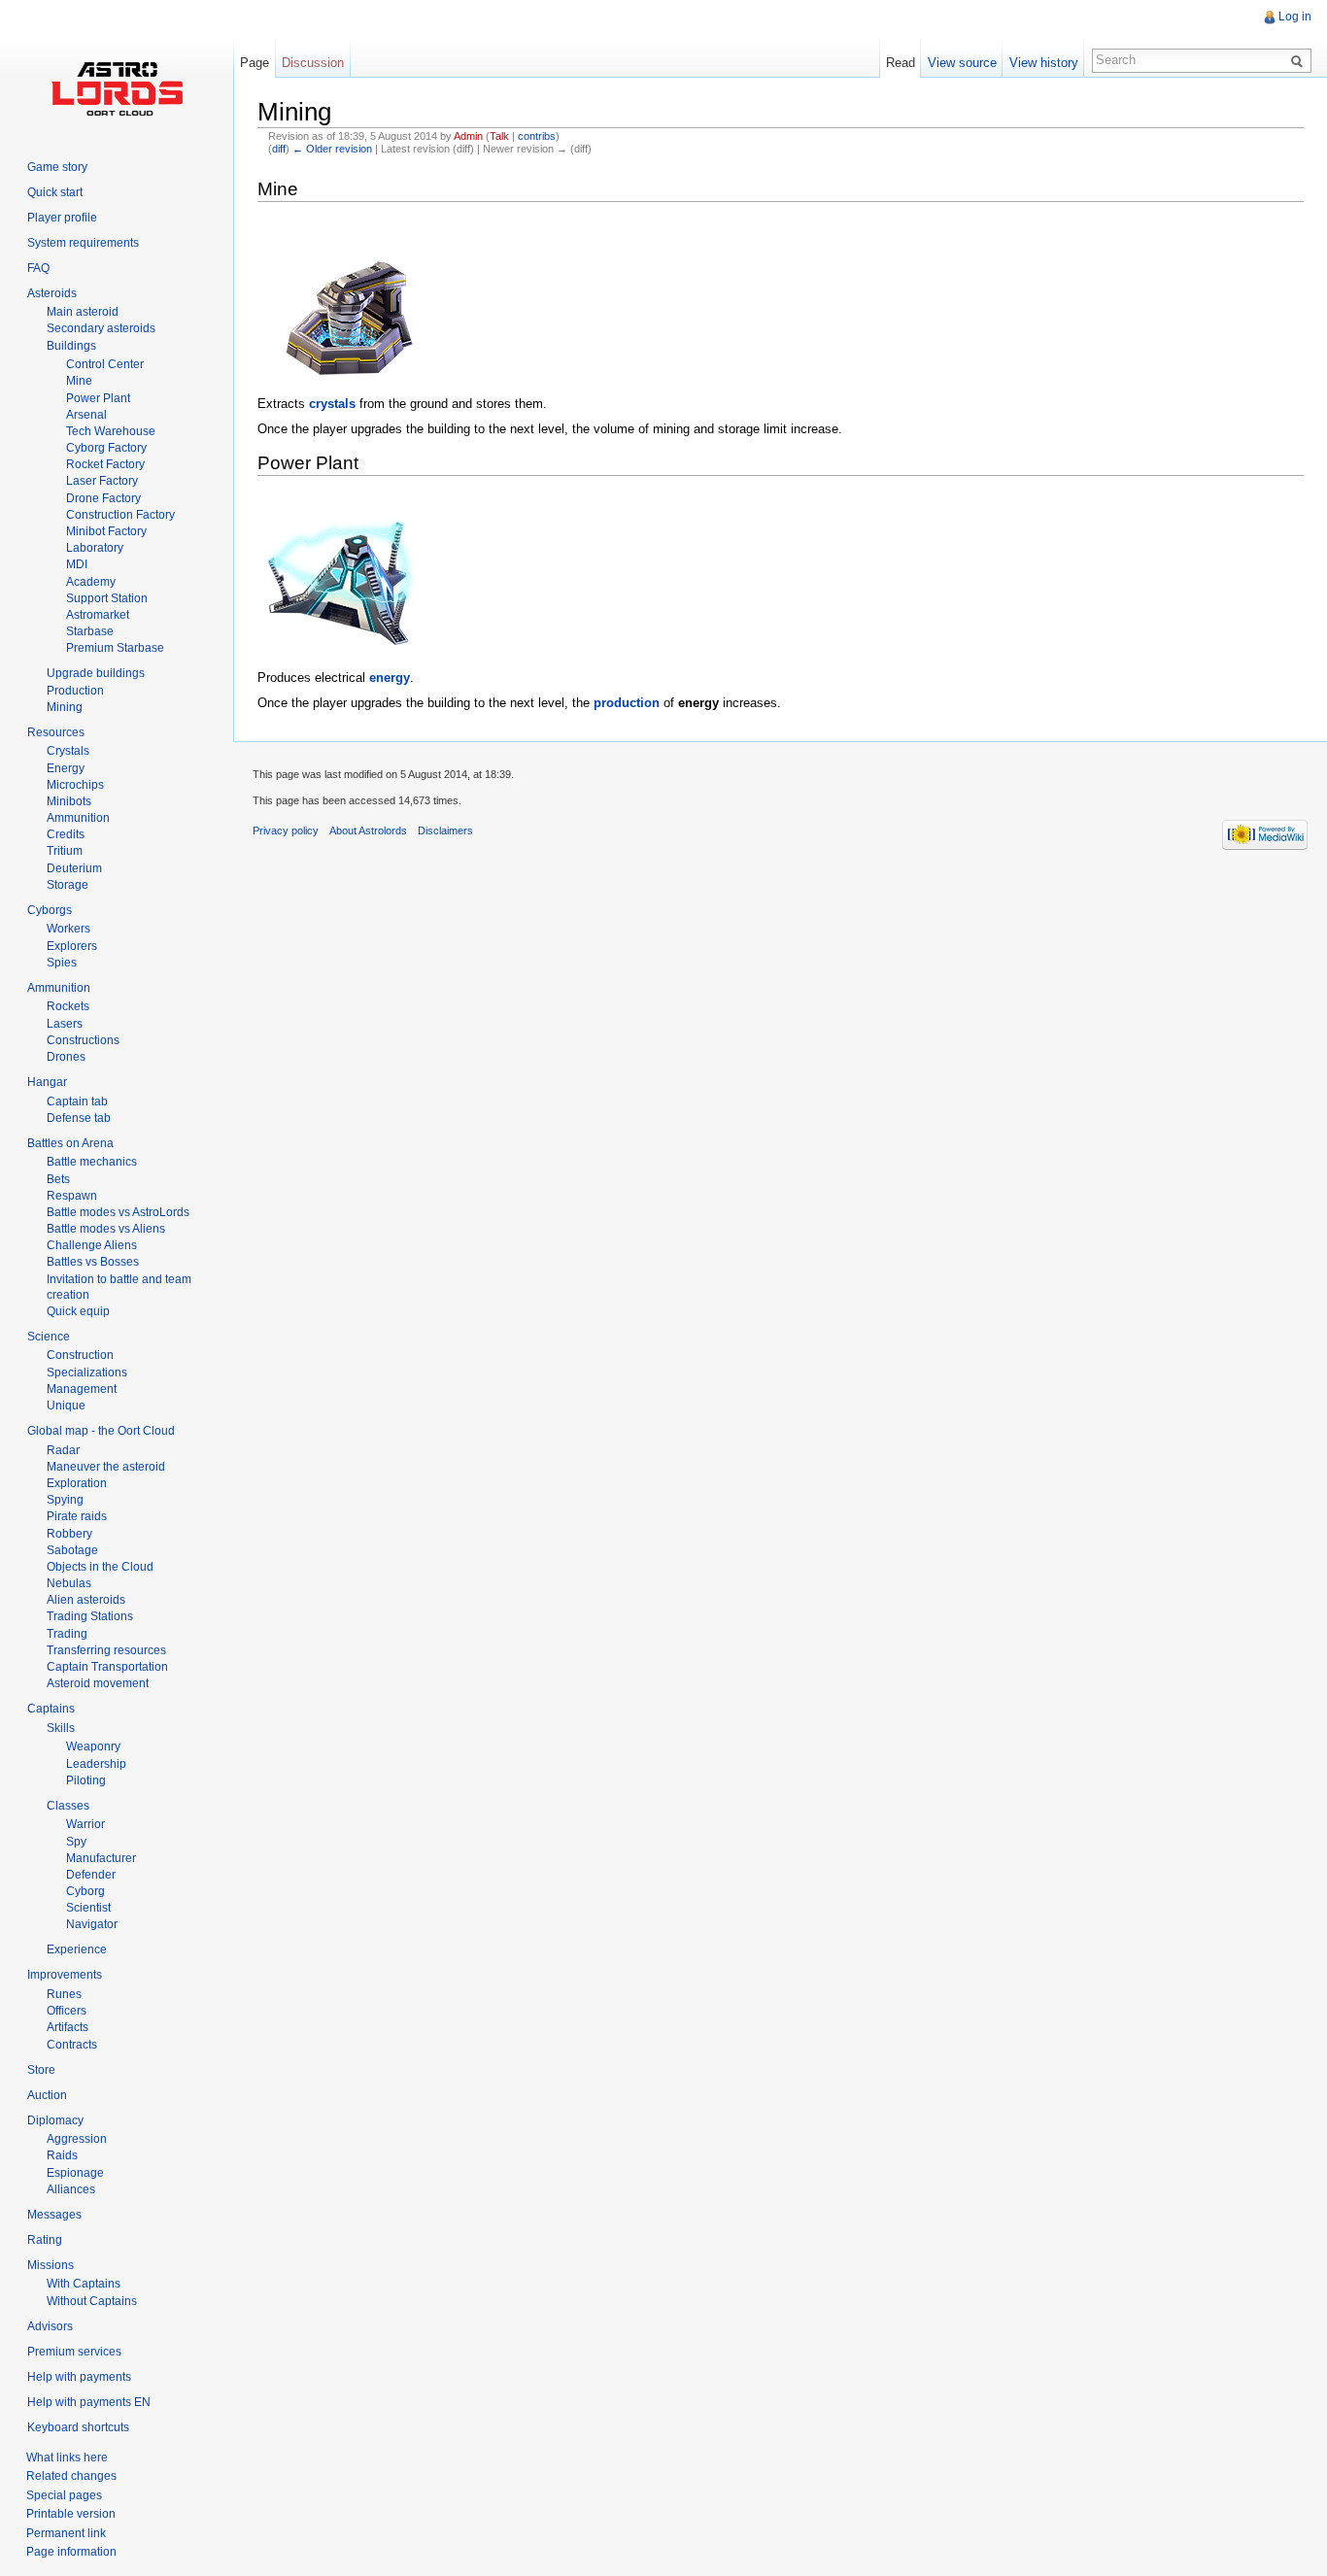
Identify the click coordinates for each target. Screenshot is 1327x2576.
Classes (68, 1806)
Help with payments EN (89, 2402)
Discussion (313, 63)
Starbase (90, 631)
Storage (68, 885)
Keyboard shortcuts (78, 2427)
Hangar (47, 1082)
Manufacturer (101, 1858)
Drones (66, 1057)
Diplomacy (55, 2120)
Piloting (86, 1780)
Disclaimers (445, 830)
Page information (71, 2552)
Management (82, 1389)
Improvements (65, 1975)
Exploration (77, 1483)
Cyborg (85, 1891)
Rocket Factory (105, 464)
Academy (91, 582)
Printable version (71, 2514)
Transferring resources (106, 1650)
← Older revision (332, 149)
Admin (468, 136)
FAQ (38, 268)
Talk (499, 136)
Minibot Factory (106, 531)
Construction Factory (120, 515)
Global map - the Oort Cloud (101, 1431)
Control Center (105, 364)
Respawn (72, 1196)
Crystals (68, 751)
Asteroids (52, 293)
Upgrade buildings (96, 673)
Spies (62, 963)
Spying (65, 1500)
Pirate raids (77, 1516)
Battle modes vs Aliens (106, 1229)
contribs (537, 136)
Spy (76, 1842)
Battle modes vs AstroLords (118, 1212)
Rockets (68, 1006)
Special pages (64, 2495)
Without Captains (92, 2301)
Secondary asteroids (101, 328)
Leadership (96, 1764)
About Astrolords (368, 830)
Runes (64, 1994)
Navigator (92, 1924)
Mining (65, 707)
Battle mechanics (92, 1162)
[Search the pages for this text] (1300, 60)
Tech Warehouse (111, 431)
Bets (58, 1179)
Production (75, 691)
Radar (63, 1450)
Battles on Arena (70, 1143)
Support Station (107, 598)
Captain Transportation (107, 1667)
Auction (47, 2095)
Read (901, 63)
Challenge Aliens (92, 1245)
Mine (79, 381)
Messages (54, 2215)
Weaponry (93, 1746)
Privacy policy (286, 830)
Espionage (75, 2173)
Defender (91, 1875)
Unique (66, 1406)
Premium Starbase (115, 648)
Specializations (87, 1373)
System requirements (83, 243)
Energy (66, 768)
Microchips (75, 785)
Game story (57, 167)
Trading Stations (90, 1616)
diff (279, 149)
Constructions (83, 1040)
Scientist (88, 1908)
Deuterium (74, 868)
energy (390, 678)
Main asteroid (83, 312)
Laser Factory (102, 481)
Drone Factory (103, 498)
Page (255, 63)
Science (49, 1337)
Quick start (55, 192)
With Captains (84, 2284)
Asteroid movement (98, 1683)
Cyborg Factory (106, 448)
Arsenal (86, 415)
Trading (67, 1634)
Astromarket (98, 615)
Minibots (69, 801)
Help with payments (79, 2377)
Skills (61, 1728)
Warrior (85, 1824)
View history (1044, 63)
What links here (67, 2457)
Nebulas (69, 1583)
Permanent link (66, 2533)
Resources (56, 732)
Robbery (69, 1534)
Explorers (72, 946)
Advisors (50, 2326)
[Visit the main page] (117, 87)
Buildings (71, 346)
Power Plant (98, 398)
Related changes (71, 2476)
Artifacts (68, 2027)
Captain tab (77, 1102)
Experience (77, 1949)
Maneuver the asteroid (106, 1467)
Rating (45, 2240)
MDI (77, 564)
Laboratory (95, 548)
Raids (62, 2155)
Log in (1295, 17)
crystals (332, 404)
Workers (68, 929)
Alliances (71, 2189)
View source (962, 63)
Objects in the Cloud (100, 1567)
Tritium (65, 851)
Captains (51, 1709)
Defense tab (79, 1118)
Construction (80, 1355)
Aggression (77, 2139)
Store (41, 2070)
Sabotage (72, 1550)
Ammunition (78, 818)
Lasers (65, 1024)
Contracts (72, 2045)
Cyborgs (50, 910)
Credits (66, 834)
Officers (67, 2011)
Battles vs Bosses (93, 1262)
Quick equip (78, 1311)
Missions (51, 2265)
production (627, 703)
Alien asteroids (86, 1600)
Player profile (62, 218)
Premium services (74, 2352)
